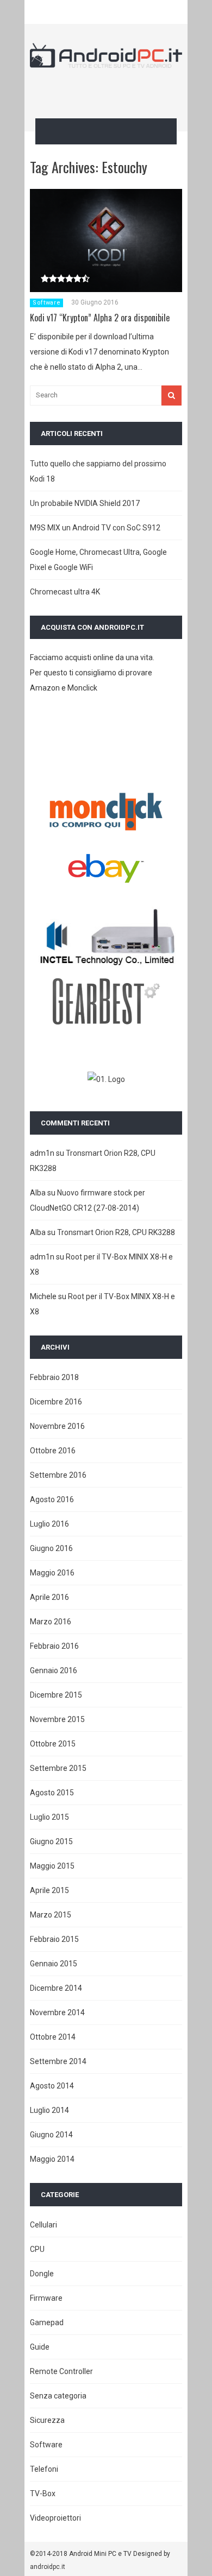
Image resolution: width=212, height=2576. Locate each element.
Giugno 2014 (51, 2135)
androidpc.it (48, 2567)
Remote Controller (61, 2371)
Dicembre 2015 (56, 1695)
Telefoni (44, 2469)
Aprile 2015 (49, 1890)
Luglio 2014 (49, 2110)
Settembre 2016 (58, 1475)
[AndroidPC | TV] (106, 61)
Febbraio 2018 (54, 1377)
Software (46, 303)
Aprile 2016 (49, 1597)
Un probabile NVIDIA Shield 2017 (85, 503)
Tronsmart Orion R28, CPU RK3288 (116, 1232)
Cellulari (43, 2225)
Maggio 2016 (52, 1573)
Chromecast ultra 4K (65, 592)
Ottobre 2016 (53, 1451)
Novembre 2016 (57, 1426)
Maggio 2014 (52, 2159)
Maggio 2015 (52, 1866)
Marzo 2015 (51, 1915)
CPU (37, 2249)
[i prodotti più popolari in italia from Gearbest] (106, 1022)
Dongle (42, 2274)
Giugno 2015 (51, 1841)
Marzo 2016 (51, 1622)
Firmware (46, 2298)
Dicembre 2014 (56, 1988)
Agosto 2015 (52, 1793)
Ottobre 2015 (53, 1744)
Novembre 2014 (57, 2012)
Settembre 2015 (58, 1768)
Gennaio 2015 (54, 1964)
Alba (38, 1193)
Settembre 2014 (58, 2061)
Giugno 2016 (51, 1548)
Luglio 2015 (49, 1817)
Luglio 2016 (49, 1524)
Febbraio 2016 (54, 1646)
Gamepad (47, 2322)
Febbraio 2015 (54, 1939)
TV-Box (43, 2493)
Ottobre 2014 (53, 2037)
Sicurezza (47, 2420)
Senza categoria (58, 2396)
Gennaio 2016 (54, 1670)
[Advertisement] (121, 91)
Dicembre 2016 (56, 1402)
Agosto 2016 (52, 1499)
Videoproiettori (55, 2518)
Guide (40, 2347)
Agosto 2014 (52, 2086)
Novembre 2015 (57, 1719)
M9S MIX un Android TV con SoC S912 (95, 528)
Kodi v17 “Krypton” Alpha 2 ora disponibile (100, 318)
